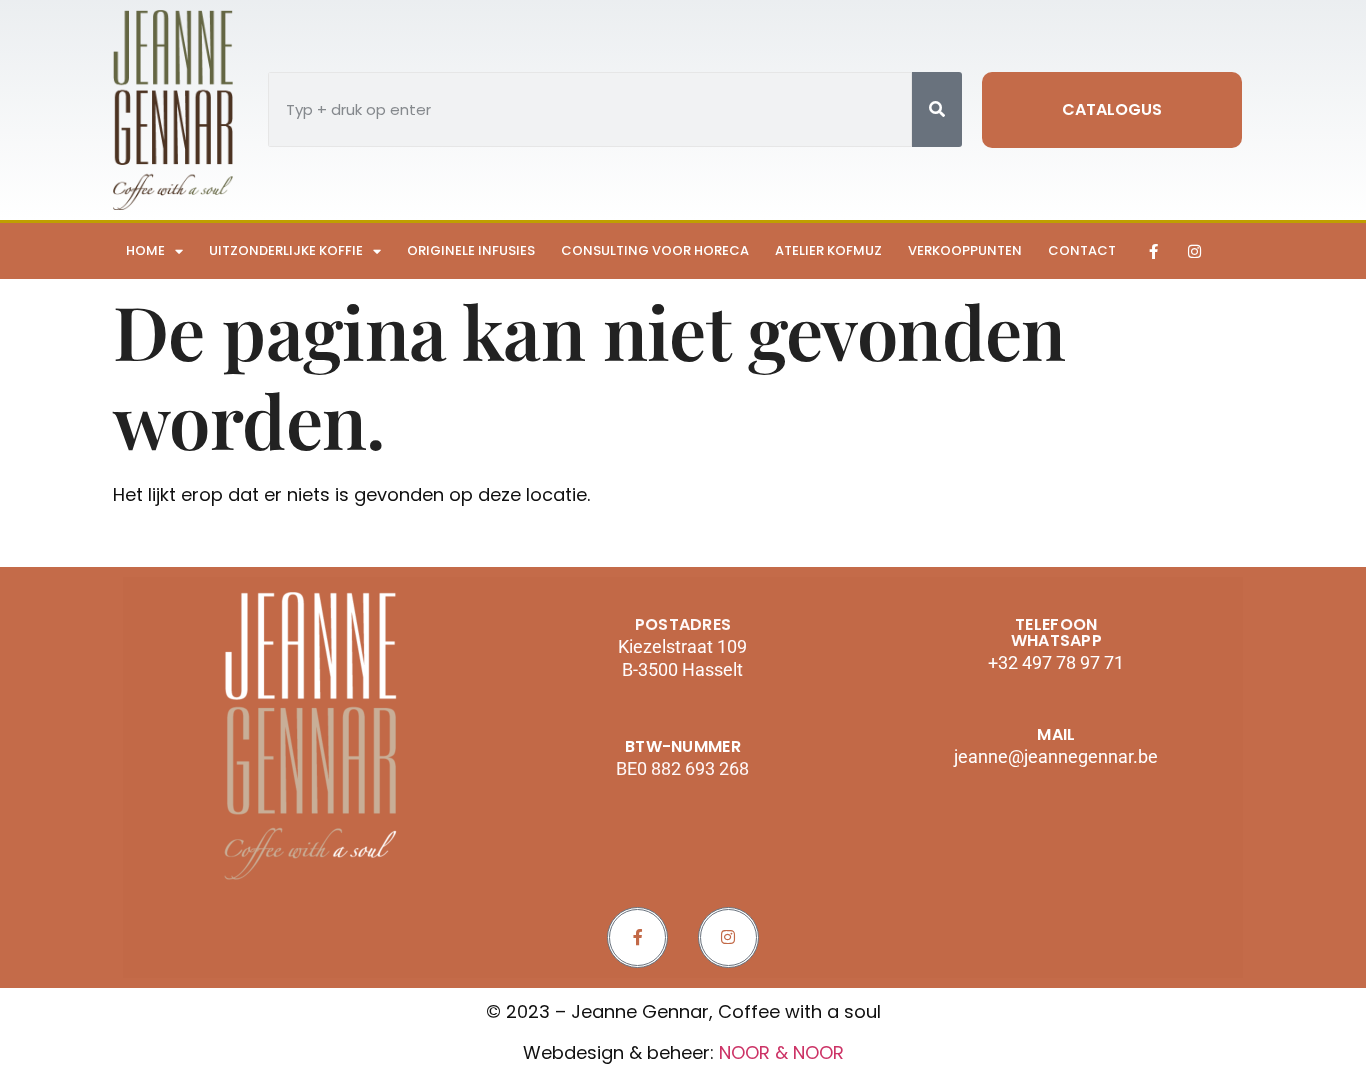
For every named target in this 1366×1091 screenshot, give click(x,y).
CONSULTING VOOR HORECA (655, 250)
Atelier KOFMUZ (828, 250)
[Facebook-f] (1153, 251)
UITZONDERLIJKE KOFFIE (286, 250)
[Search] (937, 109)
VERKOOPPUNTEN (965, 250)
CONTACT (1082, 250)
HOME (145, 250)
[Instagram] (1194, 251)
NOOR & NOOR (781, 1052)
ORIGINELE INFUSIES (471, 250)
